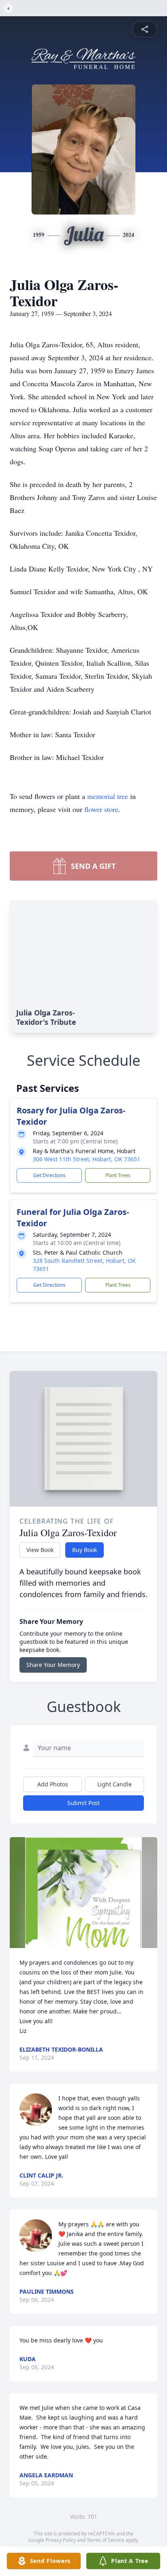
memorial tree (108, 796)
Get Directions (49, 1175)
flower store (101, 809)
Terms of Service (106, 2540)
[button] (83, 1893)
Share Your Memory (53, 1665)
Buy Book (85, 1550)
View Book (40, 1550)
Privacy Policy (61, 2540)
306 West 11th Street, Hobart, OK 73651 (87, 1159)
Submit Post (83, 1803)
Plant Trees (118, 1175)
